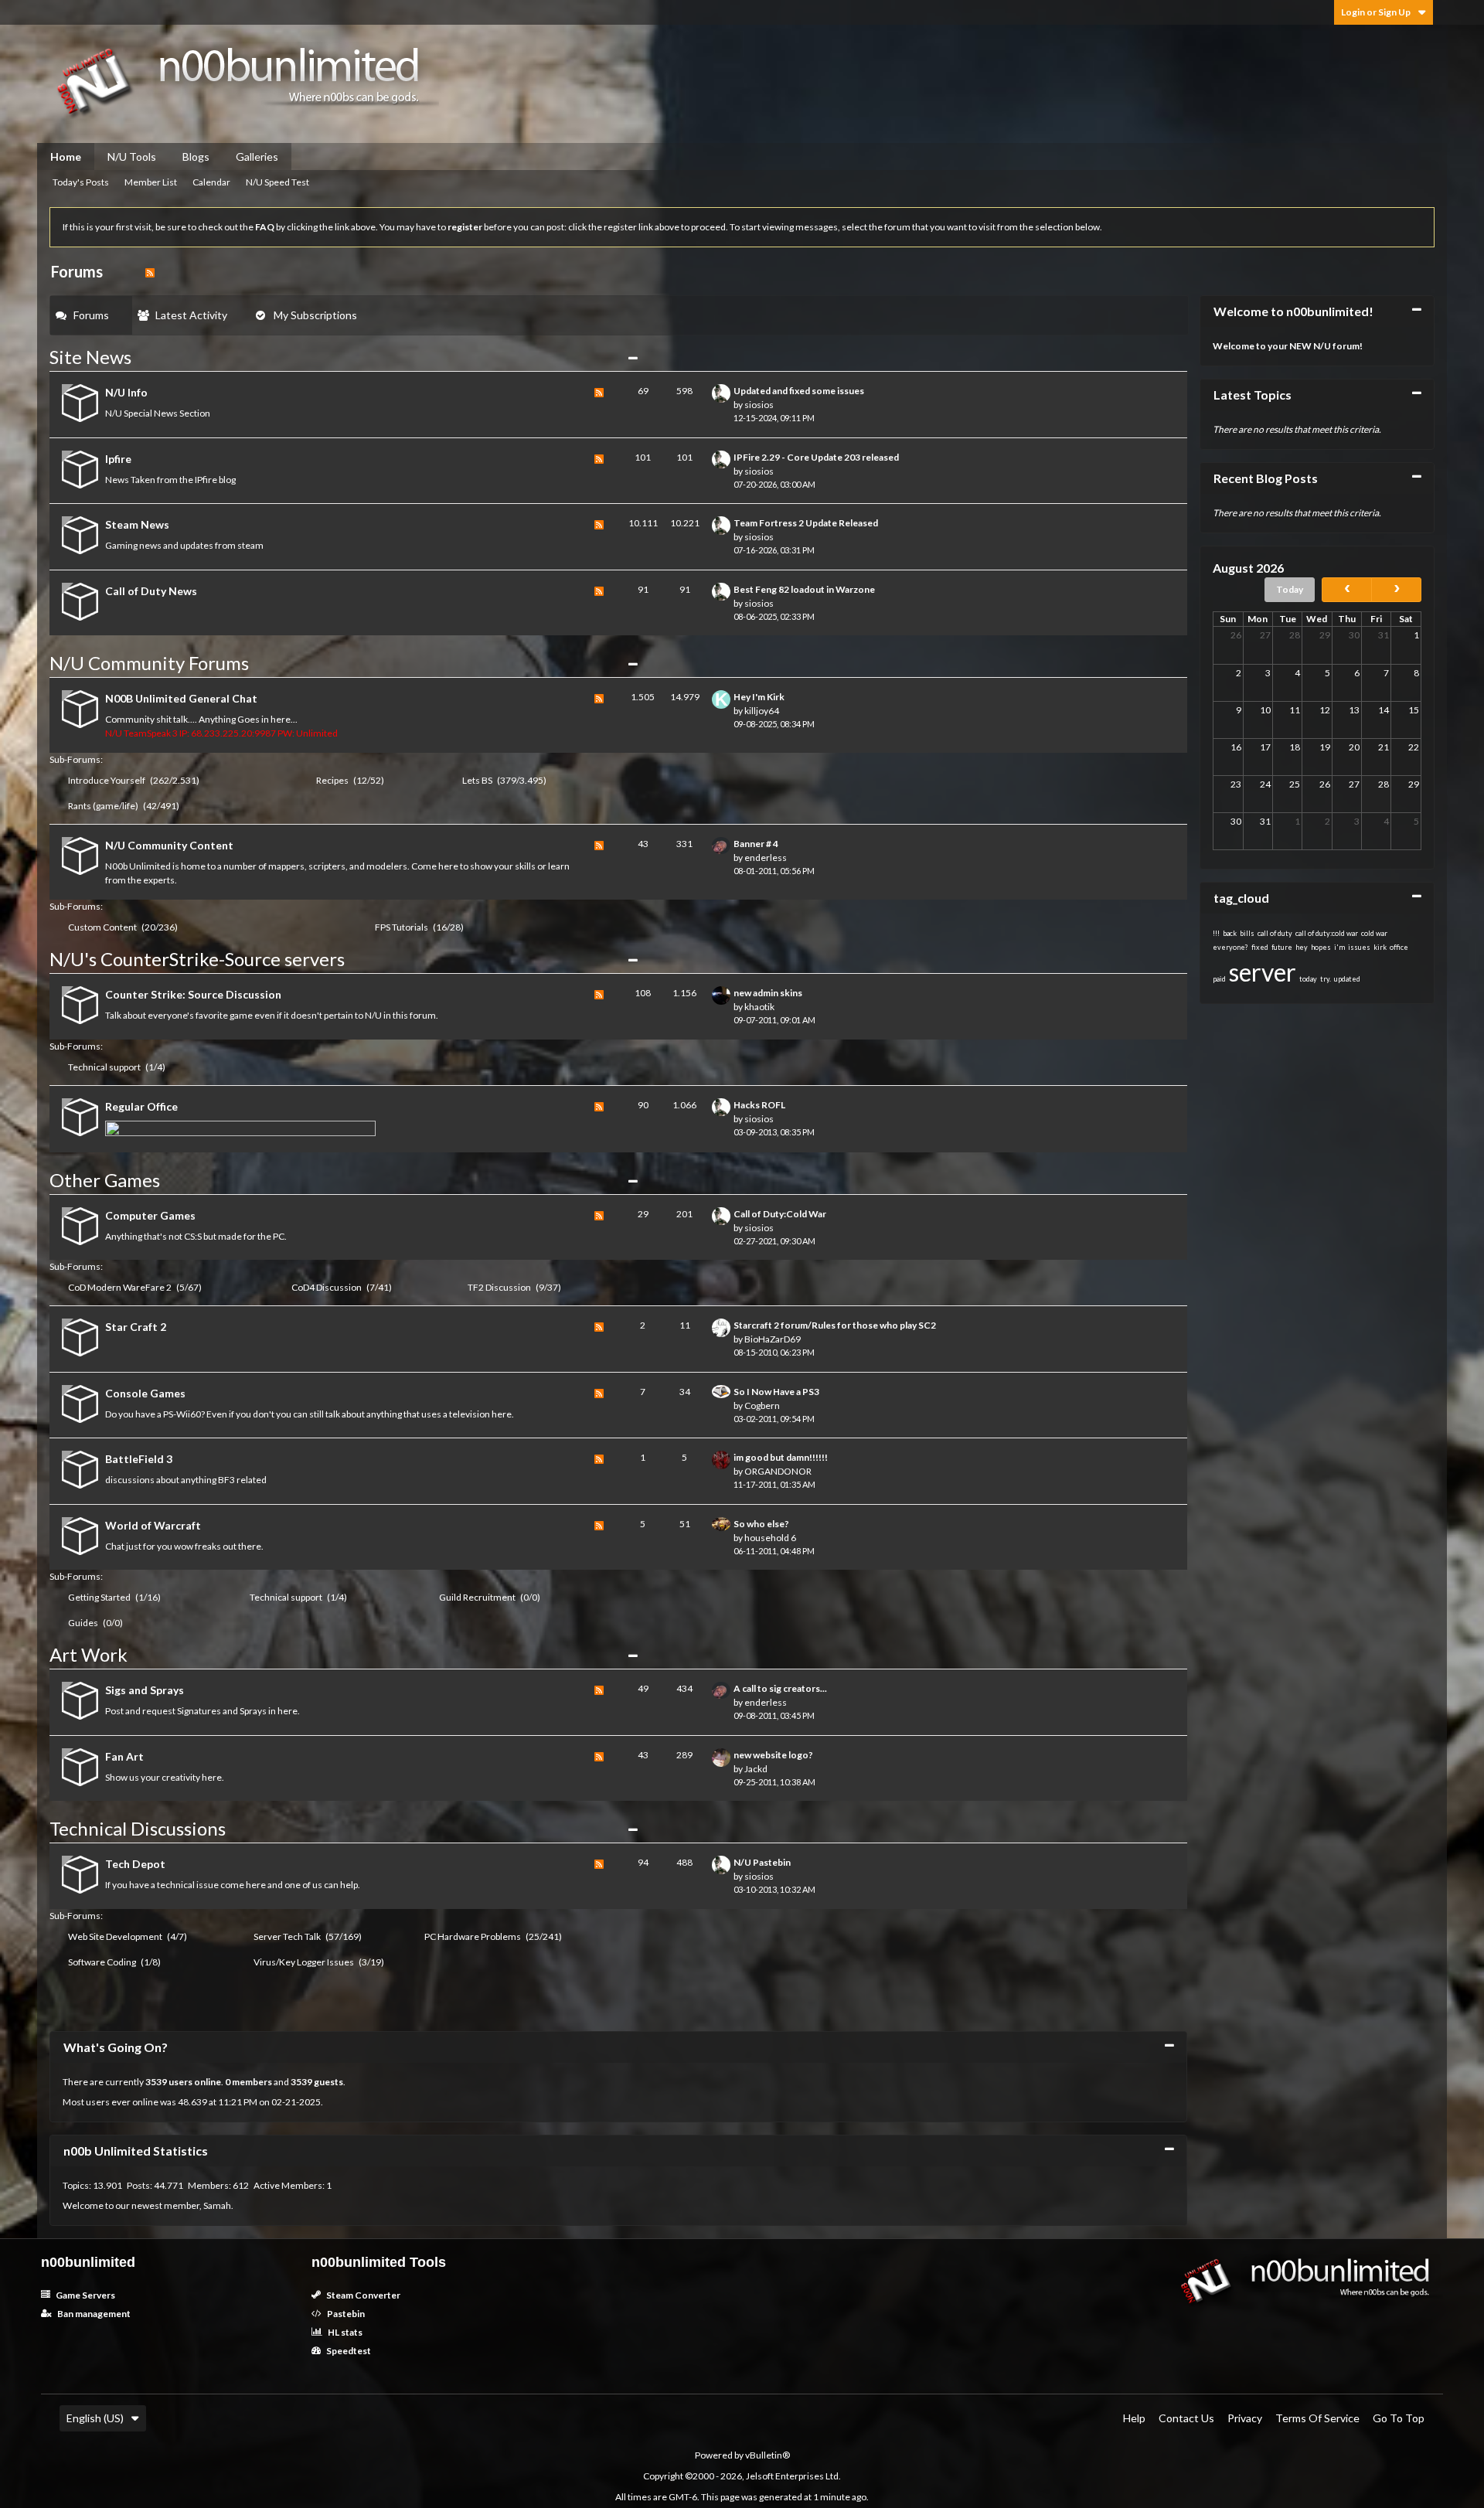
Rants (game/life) (103, 806)
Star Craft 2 (136, 1327)
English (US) (95, 2418)
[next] (1396, 590)
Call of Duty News (151, 591)
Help (1134, 2418)
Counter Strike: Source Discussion (193, 994)
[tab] (91, 315)
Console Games (145, 1393)
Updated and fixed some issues (799, 391)
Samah (217, 2205)
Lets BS (477, 780)
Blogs (196, 157)
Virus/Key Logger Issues (304, 1962)
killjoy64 (762, 711)
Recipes (332, 780)
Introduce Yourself (107, 780)
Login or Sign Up (1376, 12)
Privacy (1245, 2418)
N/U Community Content (169, 845)
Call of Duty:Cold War (780, 1214)
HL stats (344, 2332)
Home (66, 157)
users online (195, 2082)
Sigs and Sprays (145, 1690)
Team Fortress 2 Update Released (806, 523)
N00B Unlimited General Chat (181, 698)
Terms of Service (1317, 2418)
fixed (1260, 947)
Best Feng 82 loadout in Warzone (804, 589)
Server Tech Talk (287, 1936)
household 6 (770, 1538)
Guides (83, 1623)
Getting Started (99, 1597)
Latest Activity (191, 315)
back (1230, 933)
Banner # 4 (756, 844)
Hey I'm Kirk (759, 697)
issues (1359, 947)
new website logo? (773, 1755)
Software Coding (102, 1962)
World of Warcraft (153, 1525)
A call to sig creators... (780, 1688)
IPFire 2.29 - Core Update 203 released (816, 457)
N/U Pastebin (762, 1862)
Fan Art (124, 1756)
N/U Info (126, 392)
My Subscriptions (315, 315)
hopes (1321, 947)
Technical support (104, 1067)
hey (1302, 947)
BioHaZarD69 (773, 1339)
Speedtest (348, 2351)
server (1263, 972)
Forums (91, 315)
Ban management (93, 2314)
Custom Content (102, 927)
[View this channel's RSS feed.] (150, 271)
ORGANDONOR (778, 1471)
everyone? (1230, 947)
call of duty (1275, 933)
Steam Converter (362, 2295)
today (1308, 979)
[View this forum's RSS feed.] (599, 405)
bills (1247, 933)
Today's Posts (81, 182)
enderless (766, 858)
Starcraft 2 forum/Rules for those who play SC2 (835, 1325)
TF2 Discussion (499, 1287)
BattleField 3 (139, 1459)
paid (1219, 979)
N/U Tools (132, 157)
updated (1347, 979)
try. (1326, 979)
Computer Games (150, 1215)
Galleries (257, 157)
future (1282, 947)
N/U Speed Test (277, 182)
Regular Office (141, 1106)
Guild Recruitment (477, 1597)
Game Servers (85, 2295)
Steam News (137, 524)
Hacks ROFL (759, 1105)
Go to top (1399, 2418)
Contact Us (1186, 2418)
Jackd (756, 1769)
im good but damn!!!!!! (781, 1457)
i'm (1339, 947)
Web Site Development (115, 1936)
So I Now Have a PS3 (776, 1392)
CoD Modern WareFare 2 (120, 1287)
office (1399, 947)
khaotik (759, 1007)
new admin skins (768, 993)
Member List (151, 182)
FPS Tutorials (402, 927)
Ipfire (118, 459)
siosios (759, 405)
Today (1290, 589)
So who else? (761, 1524)
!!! (1216, 933)
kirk (1380, 947)
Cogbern (762, 1405)
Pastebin (345, 2314)
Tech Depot (135, 1864)
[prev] (1347, 590)
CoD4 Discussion (327, 1287)
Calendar (211, 182)
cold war (1374, 933)
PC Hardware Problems (473, 1936)
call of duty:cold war (1327, 933)
